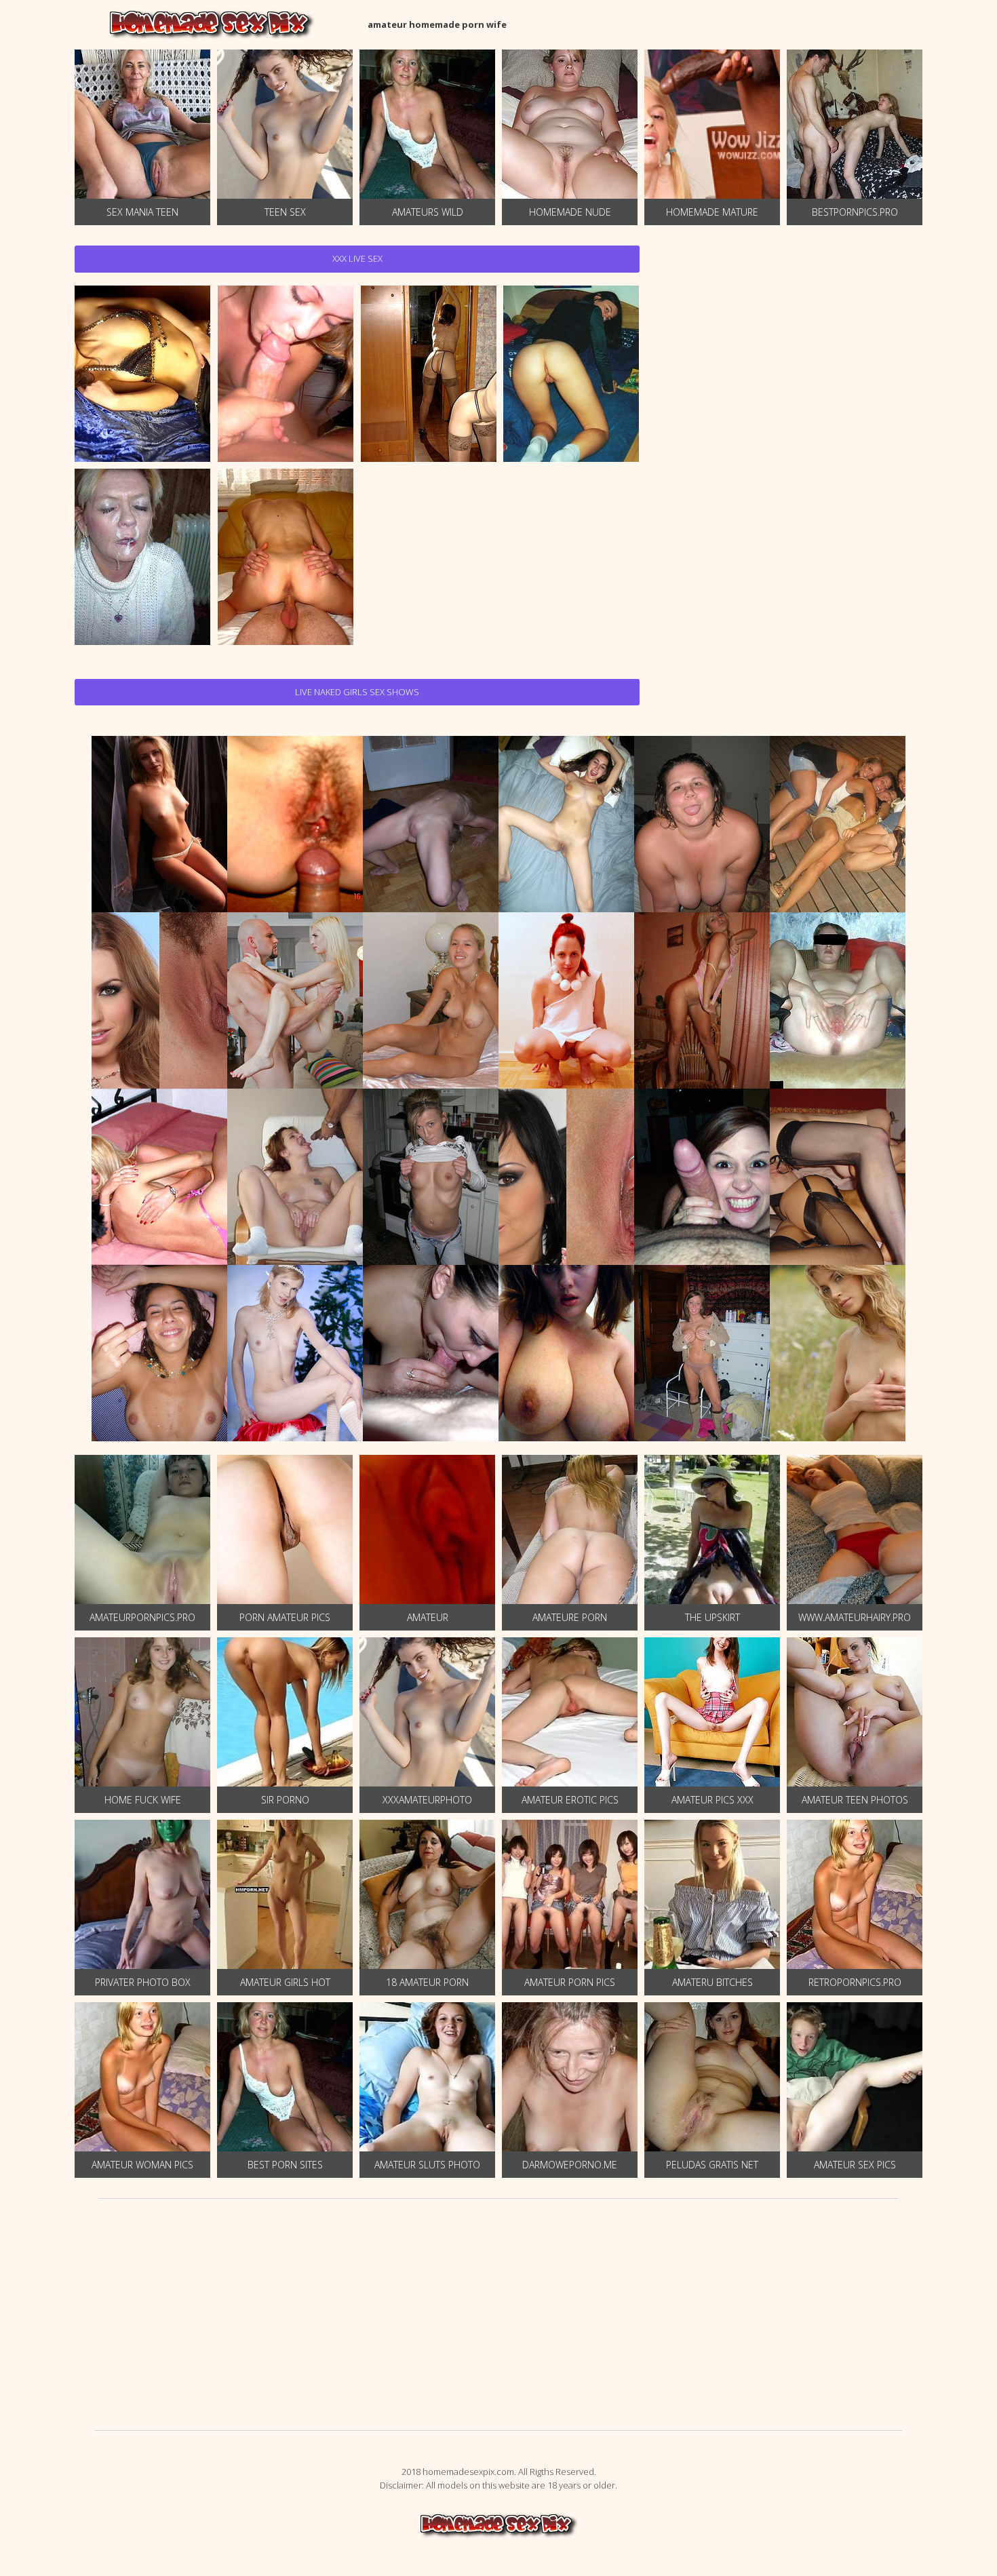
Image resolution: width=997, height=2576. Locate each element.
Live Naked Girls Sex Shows (357, 692)
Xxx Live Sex (357, 258)
